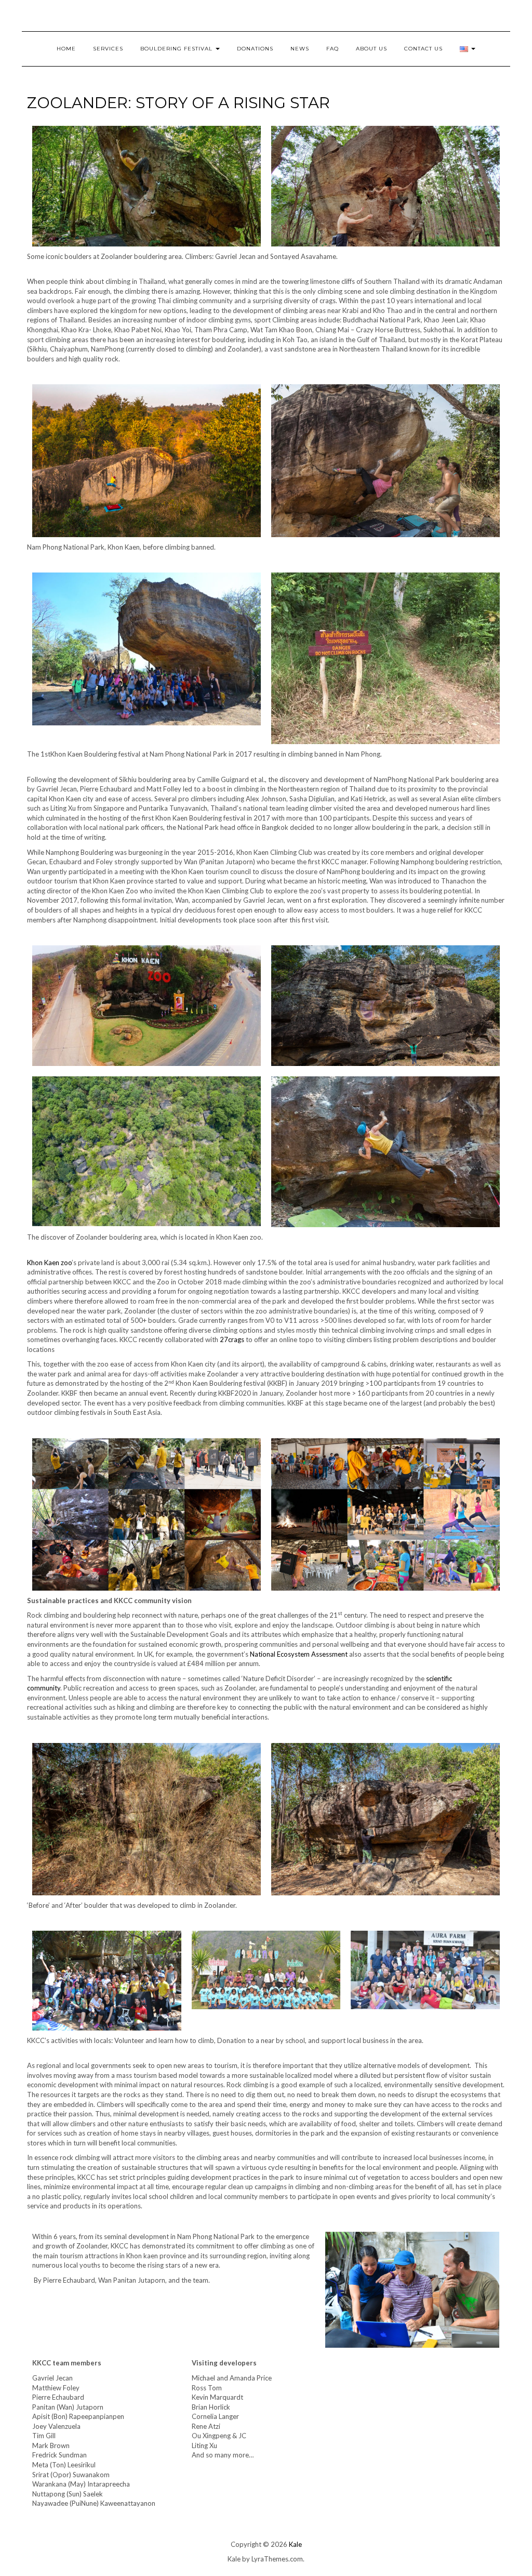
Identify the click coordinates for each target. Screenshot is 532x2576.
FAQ (332, 49)
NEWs (300, 49)
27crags (232, 1339)
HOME (66, 49)
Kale (295, 2544)
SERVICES (108, 49)
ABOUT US (371, 49)
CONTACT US (423, 49)
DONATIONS (255, 49)
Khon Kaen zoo (49, 1263)
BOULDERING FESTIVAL (177, 49)
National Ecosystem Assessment (299, 1654)
